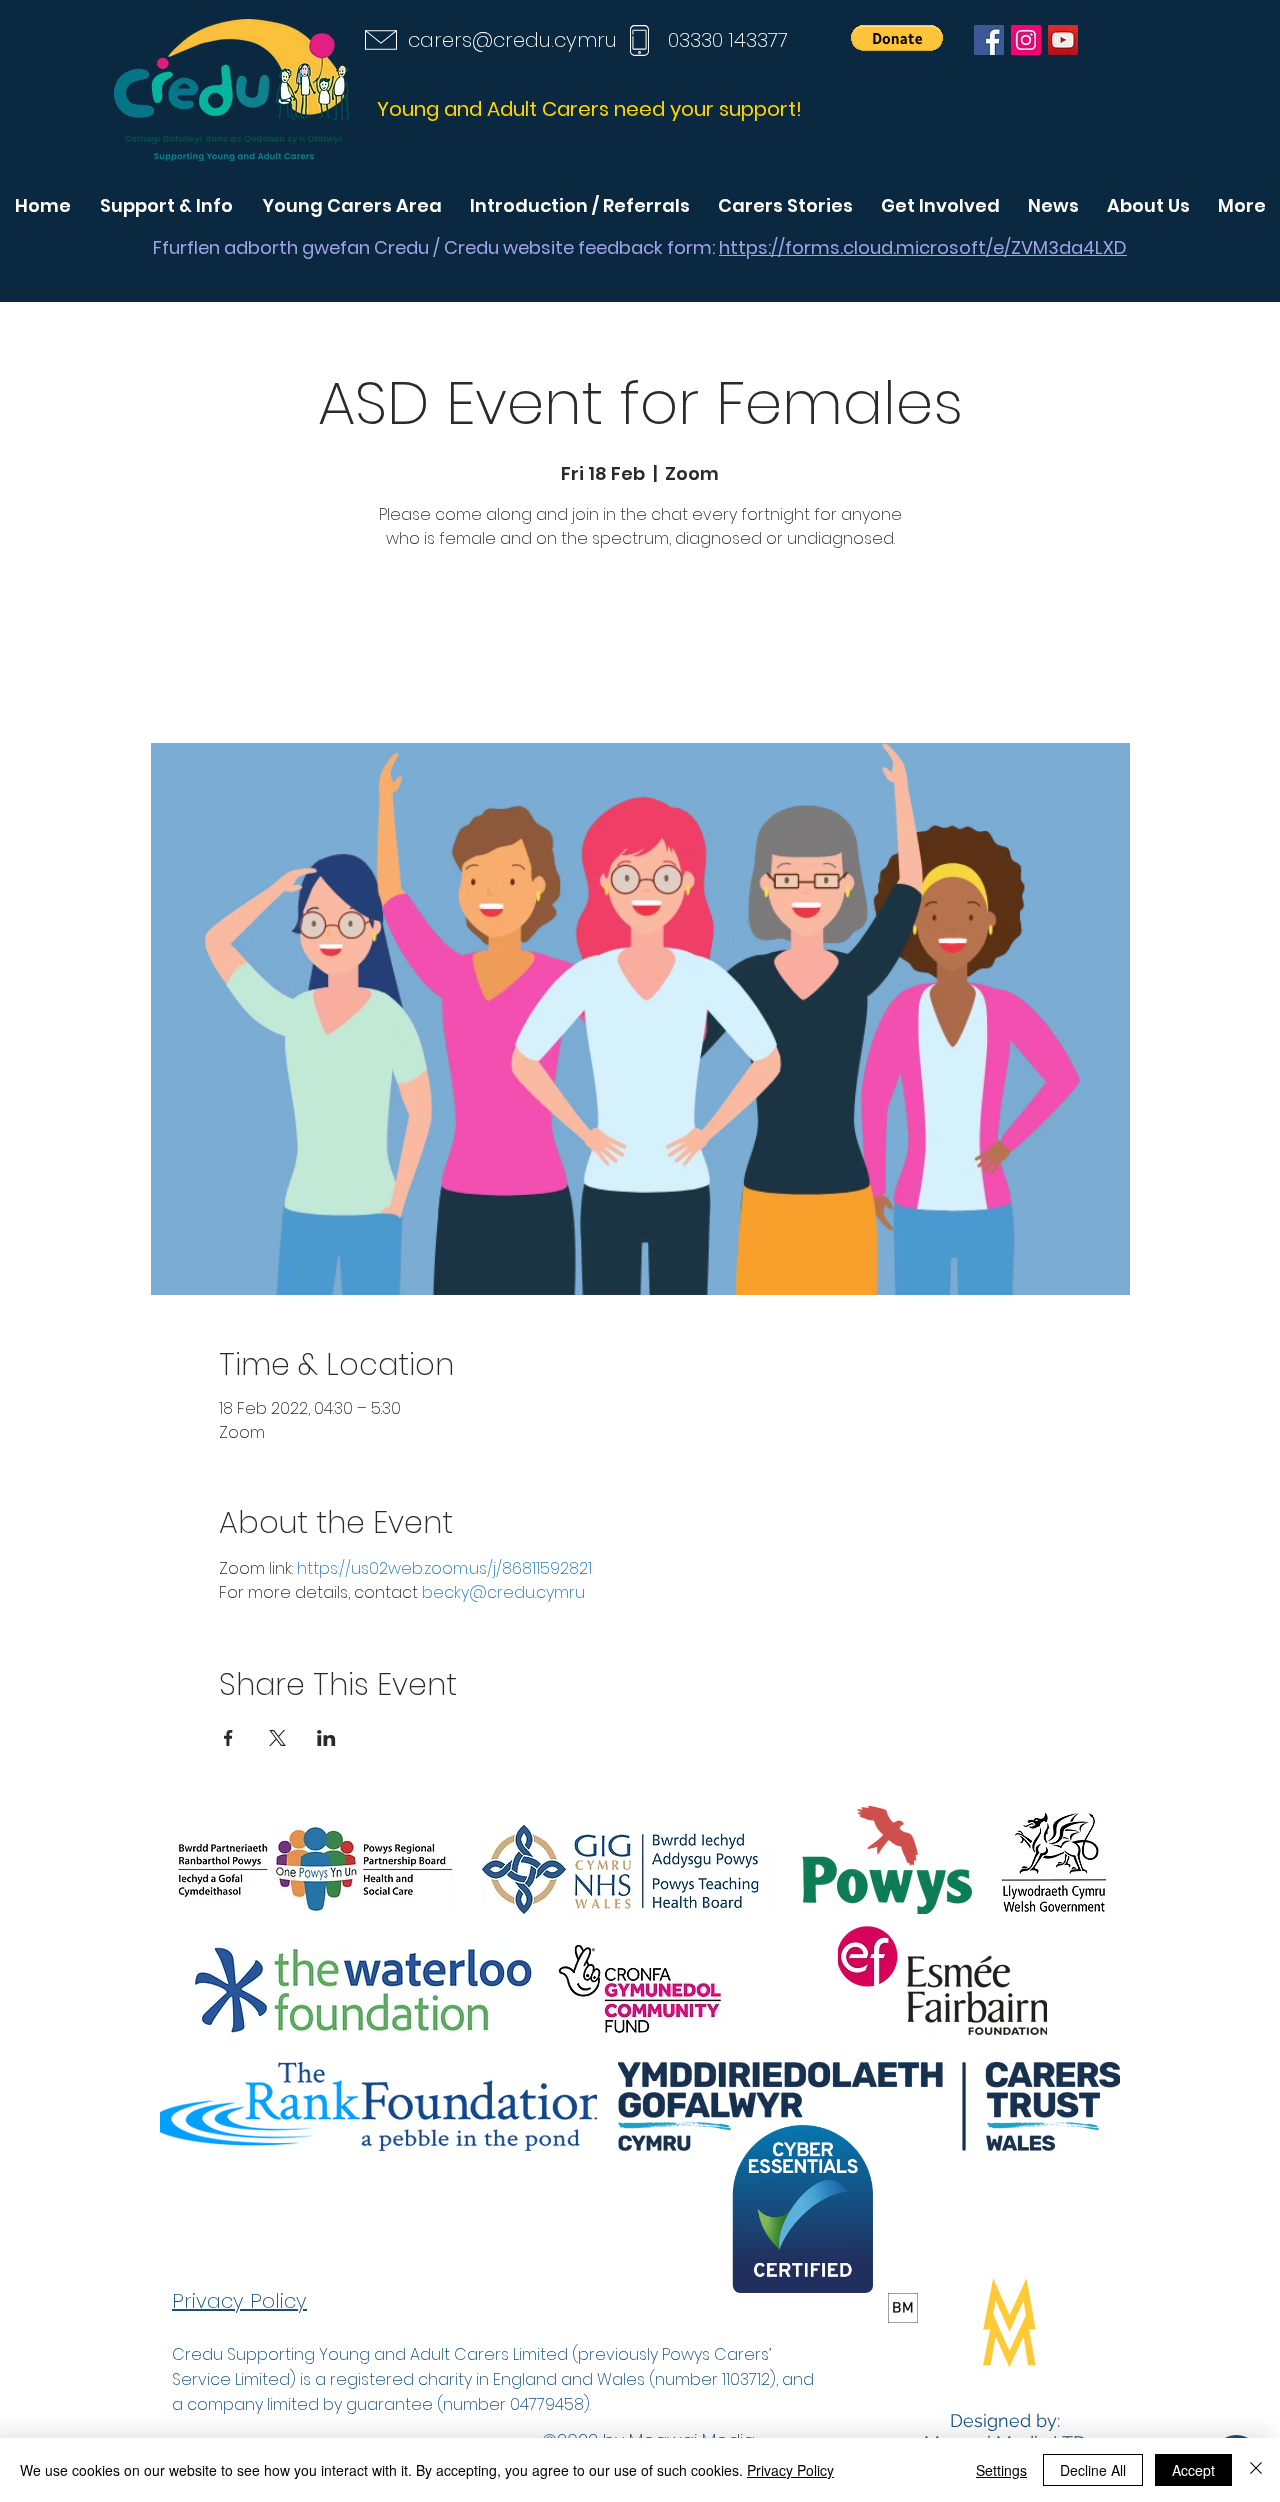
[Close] (1256, 2470)
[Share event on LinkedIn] (326, 1738)
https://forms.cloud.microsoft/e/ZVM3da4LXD (923, 247)
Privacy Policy (790, 2470)
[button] (897, 38)
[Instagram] (1026, 40)
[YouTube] (1063, 40)
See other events (640, 649)
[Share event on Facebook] (228, 1738)
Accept (1193, 2470)
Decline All (1093, 2470)
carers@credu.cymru (512, 40)
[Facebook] (989, 40)
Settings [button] (1001, 2470)
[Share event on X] (277, 1738)
